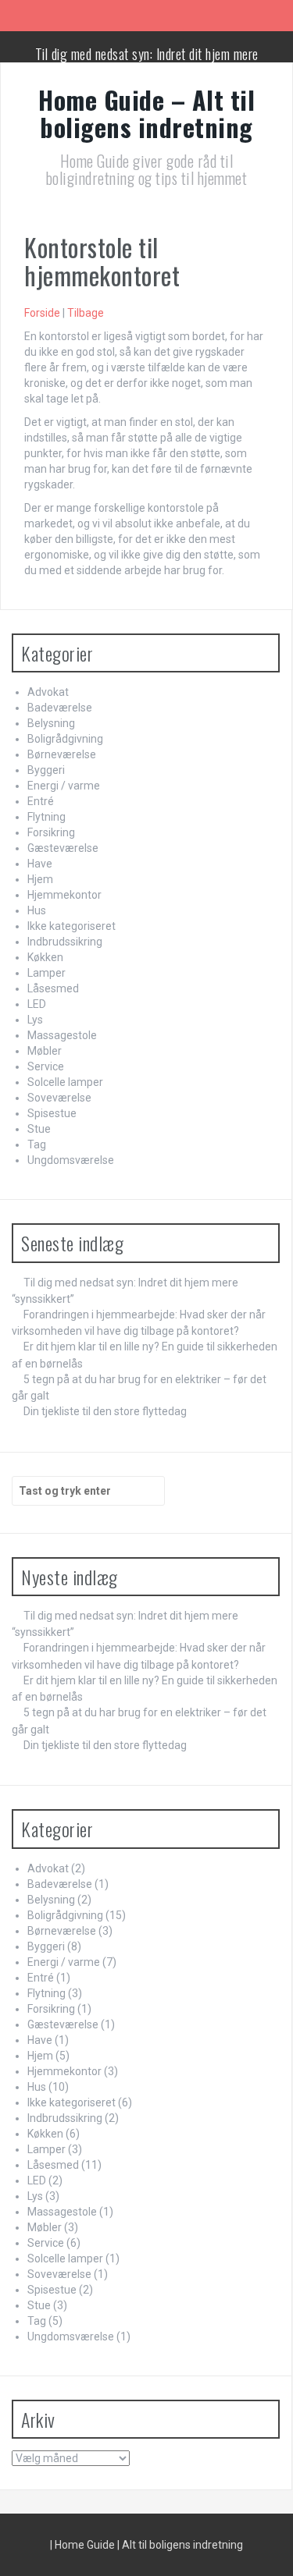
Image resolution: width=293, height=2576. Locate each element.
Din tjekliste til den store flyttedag (105, 1411)
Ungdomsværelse (71, 1160)
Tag (37, 1144)
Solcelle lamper (65, 1082)
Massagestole (62, 1035)
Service (46, 1066)
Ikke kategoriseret (71, 926)
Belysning (51, 723)
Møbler (45, 1051)
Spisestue (52, 1113)
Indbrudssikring (65, 942)
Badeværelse (60, 708)
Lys (35, 1020)
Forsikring (51, 832)
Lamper (46, 973)
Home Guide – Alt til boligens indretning (146, 113)
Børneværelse (62, 754)
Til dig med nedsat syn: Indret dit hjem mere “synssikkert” (147, 62)
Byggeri (46, 770)
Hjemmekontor (64, 895)
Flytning (46, 817)
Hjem (40, 879)
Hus (37, 910)
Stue (39, 1129)
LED (37, 1004)
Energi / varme (64, 786)
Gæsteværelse (63, 848)
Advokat (48, 692)
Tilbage (86, 313)
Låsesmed (53, 988)
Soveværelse (59, 1098)
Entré (41, 801)
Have (40, 864)
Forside (42, 313)
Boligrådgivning (65, 739)
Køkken (45, 957)
